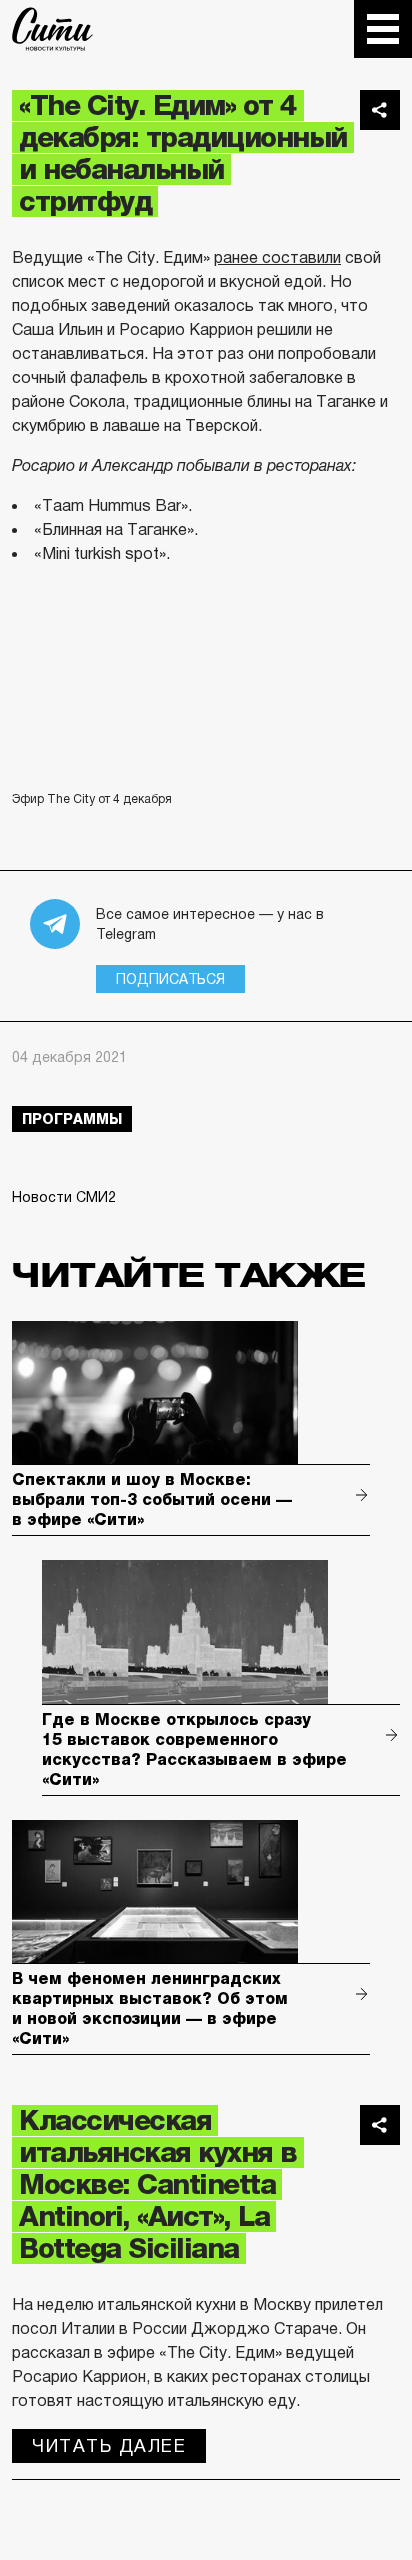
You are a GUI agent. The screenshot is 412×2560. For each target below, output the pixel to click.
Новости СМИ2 (64, 1197)
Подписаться (170, 979)
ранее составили (277, 257)
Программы (72, 1119)
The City (52, 29)
